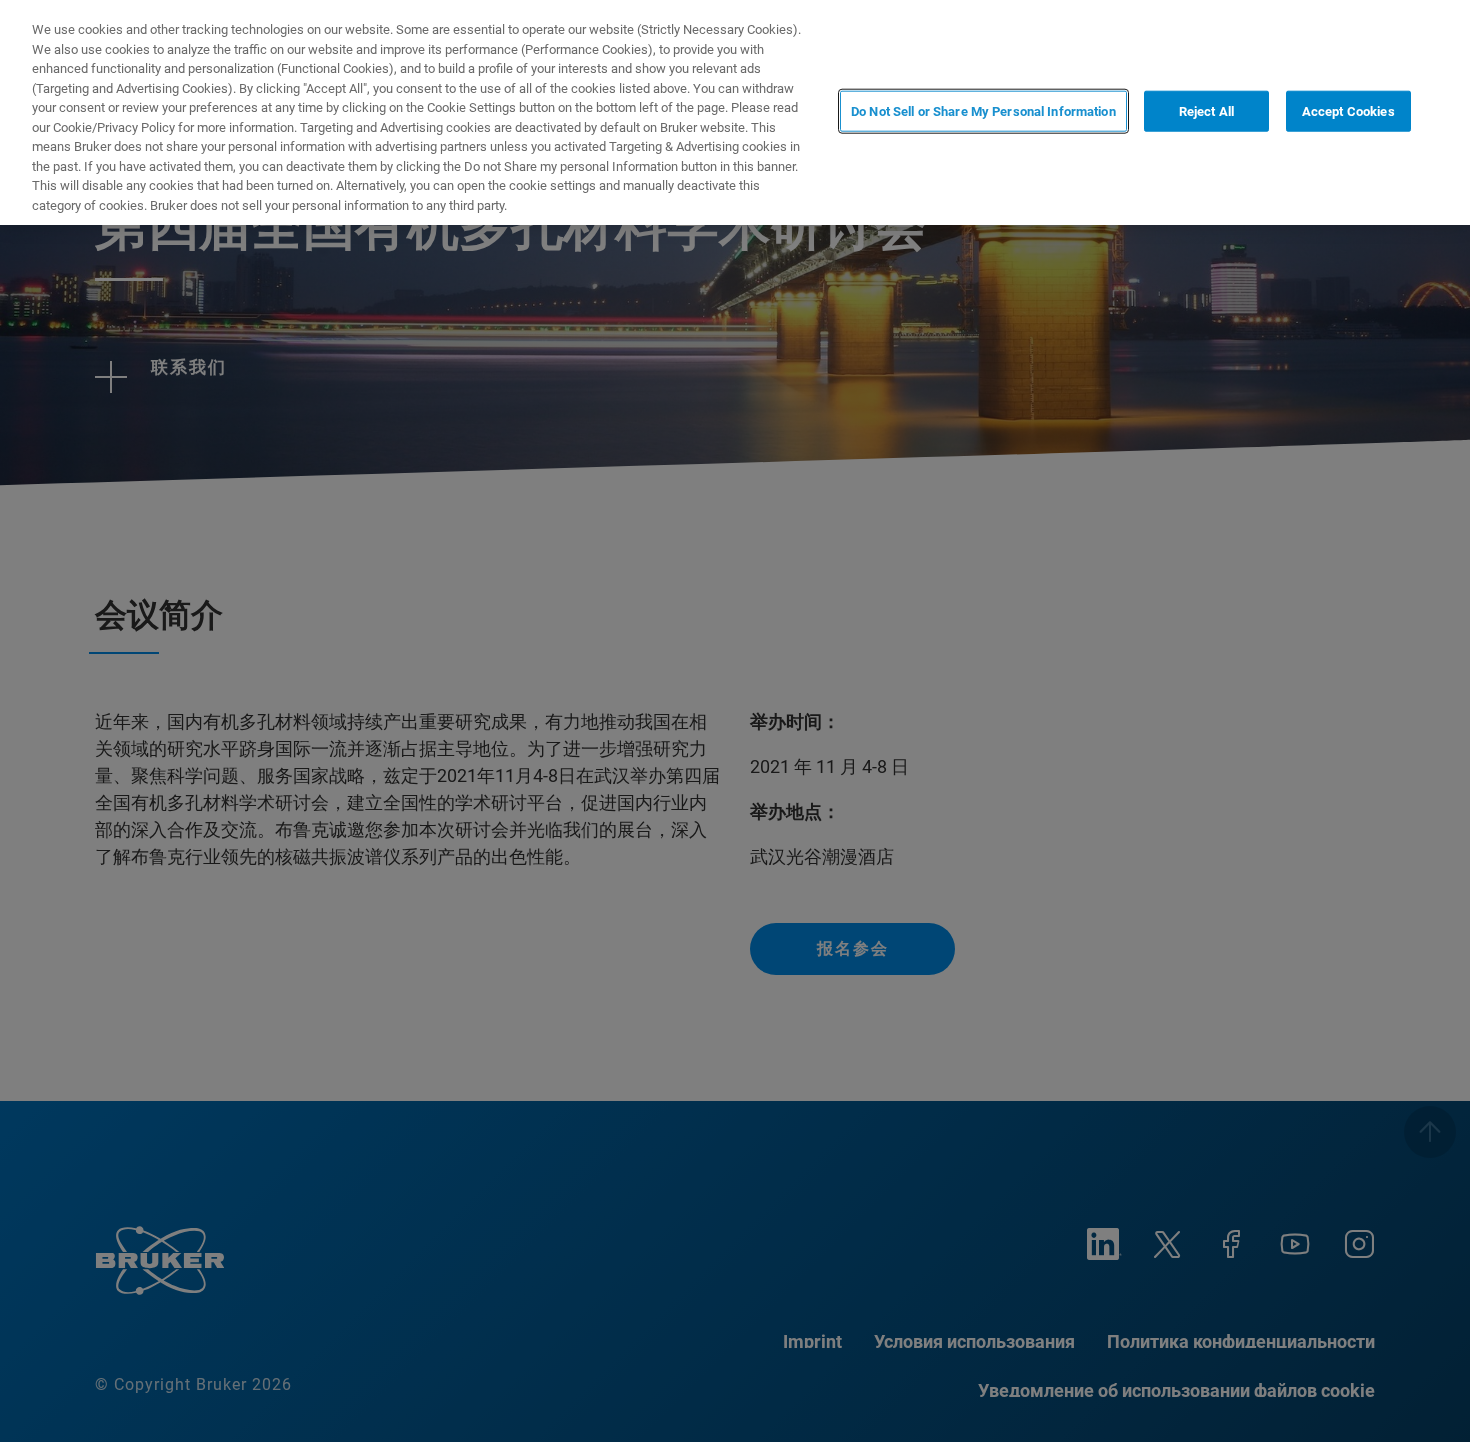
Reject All (1206, 110)
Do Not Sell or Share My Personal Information (983, 110)
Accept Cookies (1348, 110)
